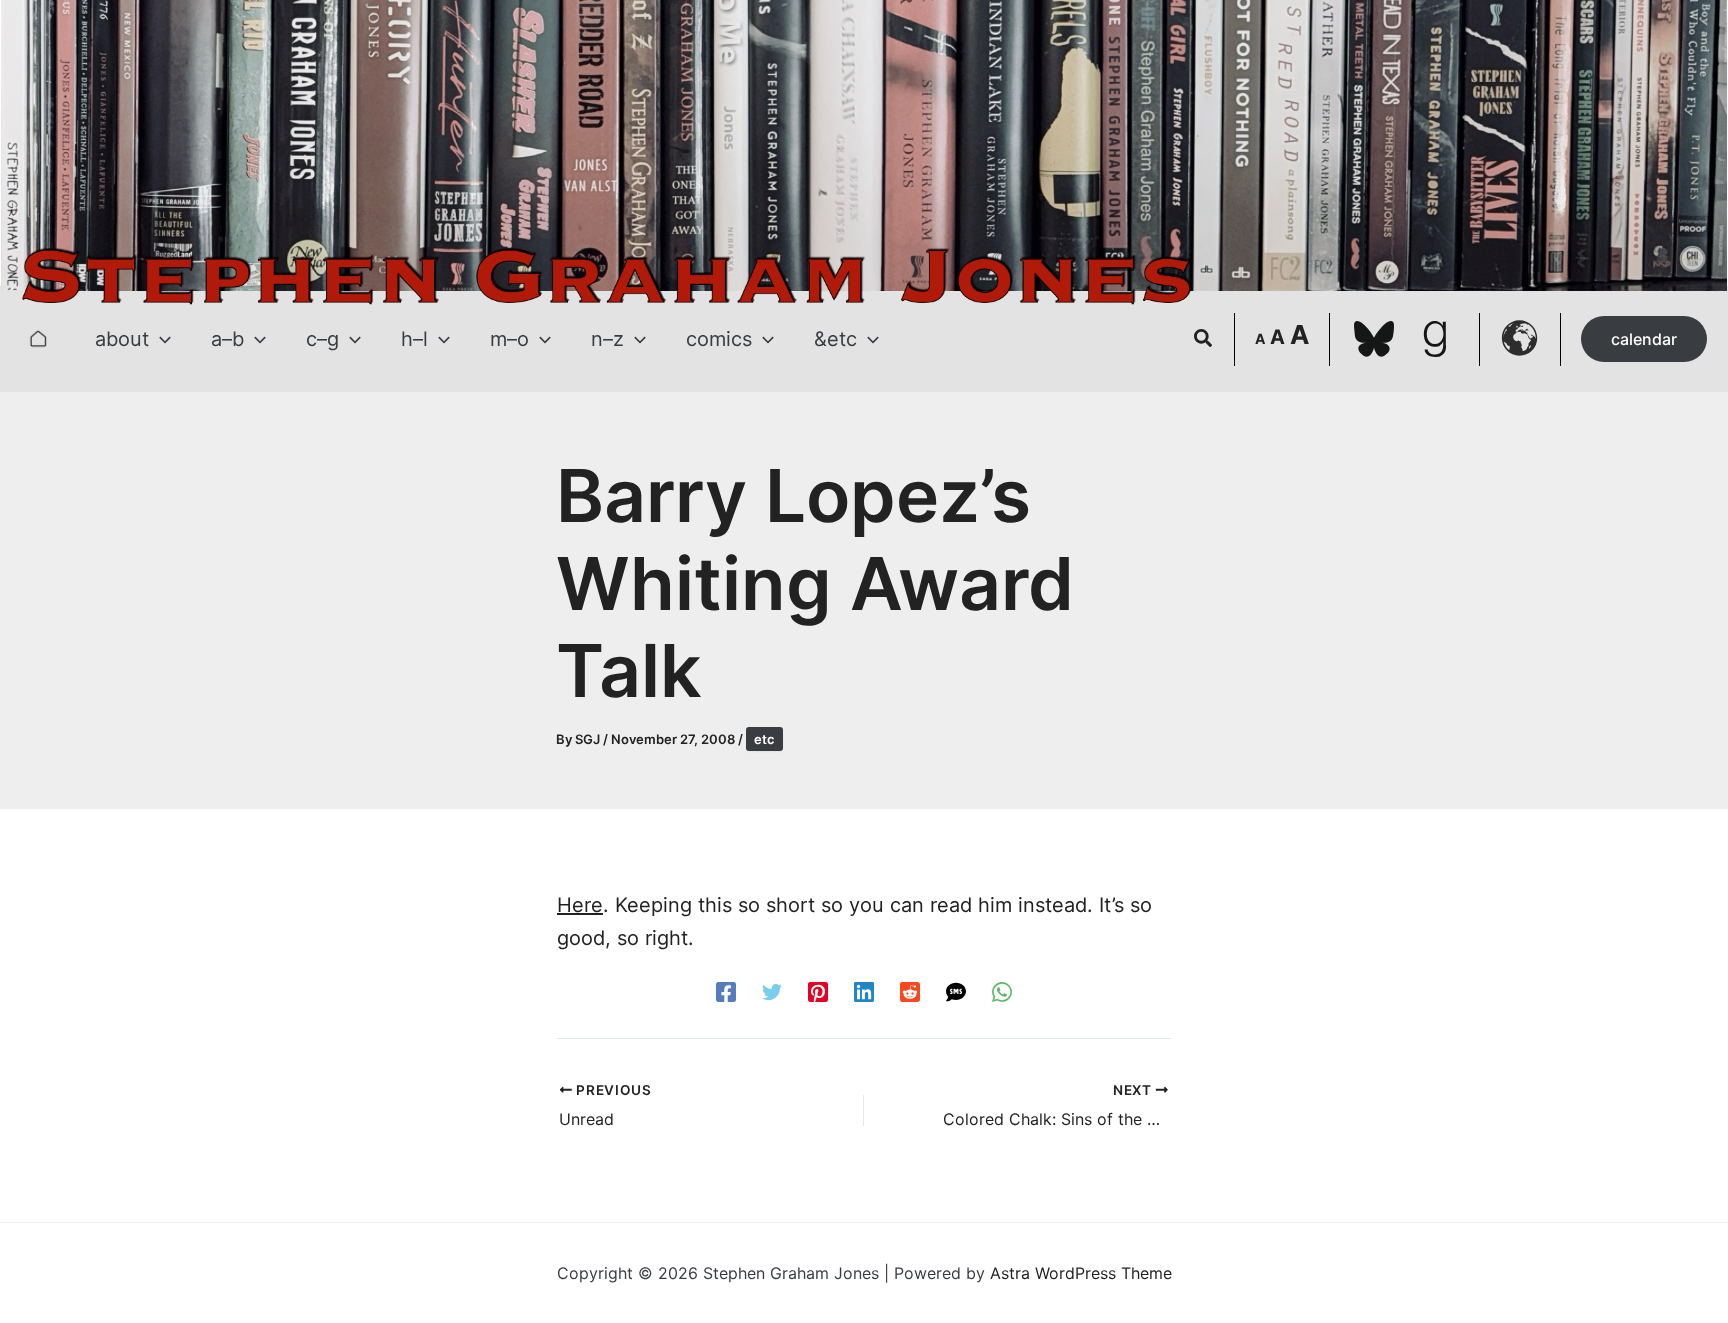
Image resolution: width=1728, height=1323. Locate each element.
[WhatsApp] (1002, 991)
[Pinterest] (818, 991)
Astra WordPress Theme (1081, 1273)
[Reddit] (910, 991)
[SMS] (956, 991)
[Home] (38, 339)
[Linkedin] (864, 991)
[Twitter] (772, 991)
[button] (160, 339)
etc (764, 739)
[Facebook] (726, 991)
